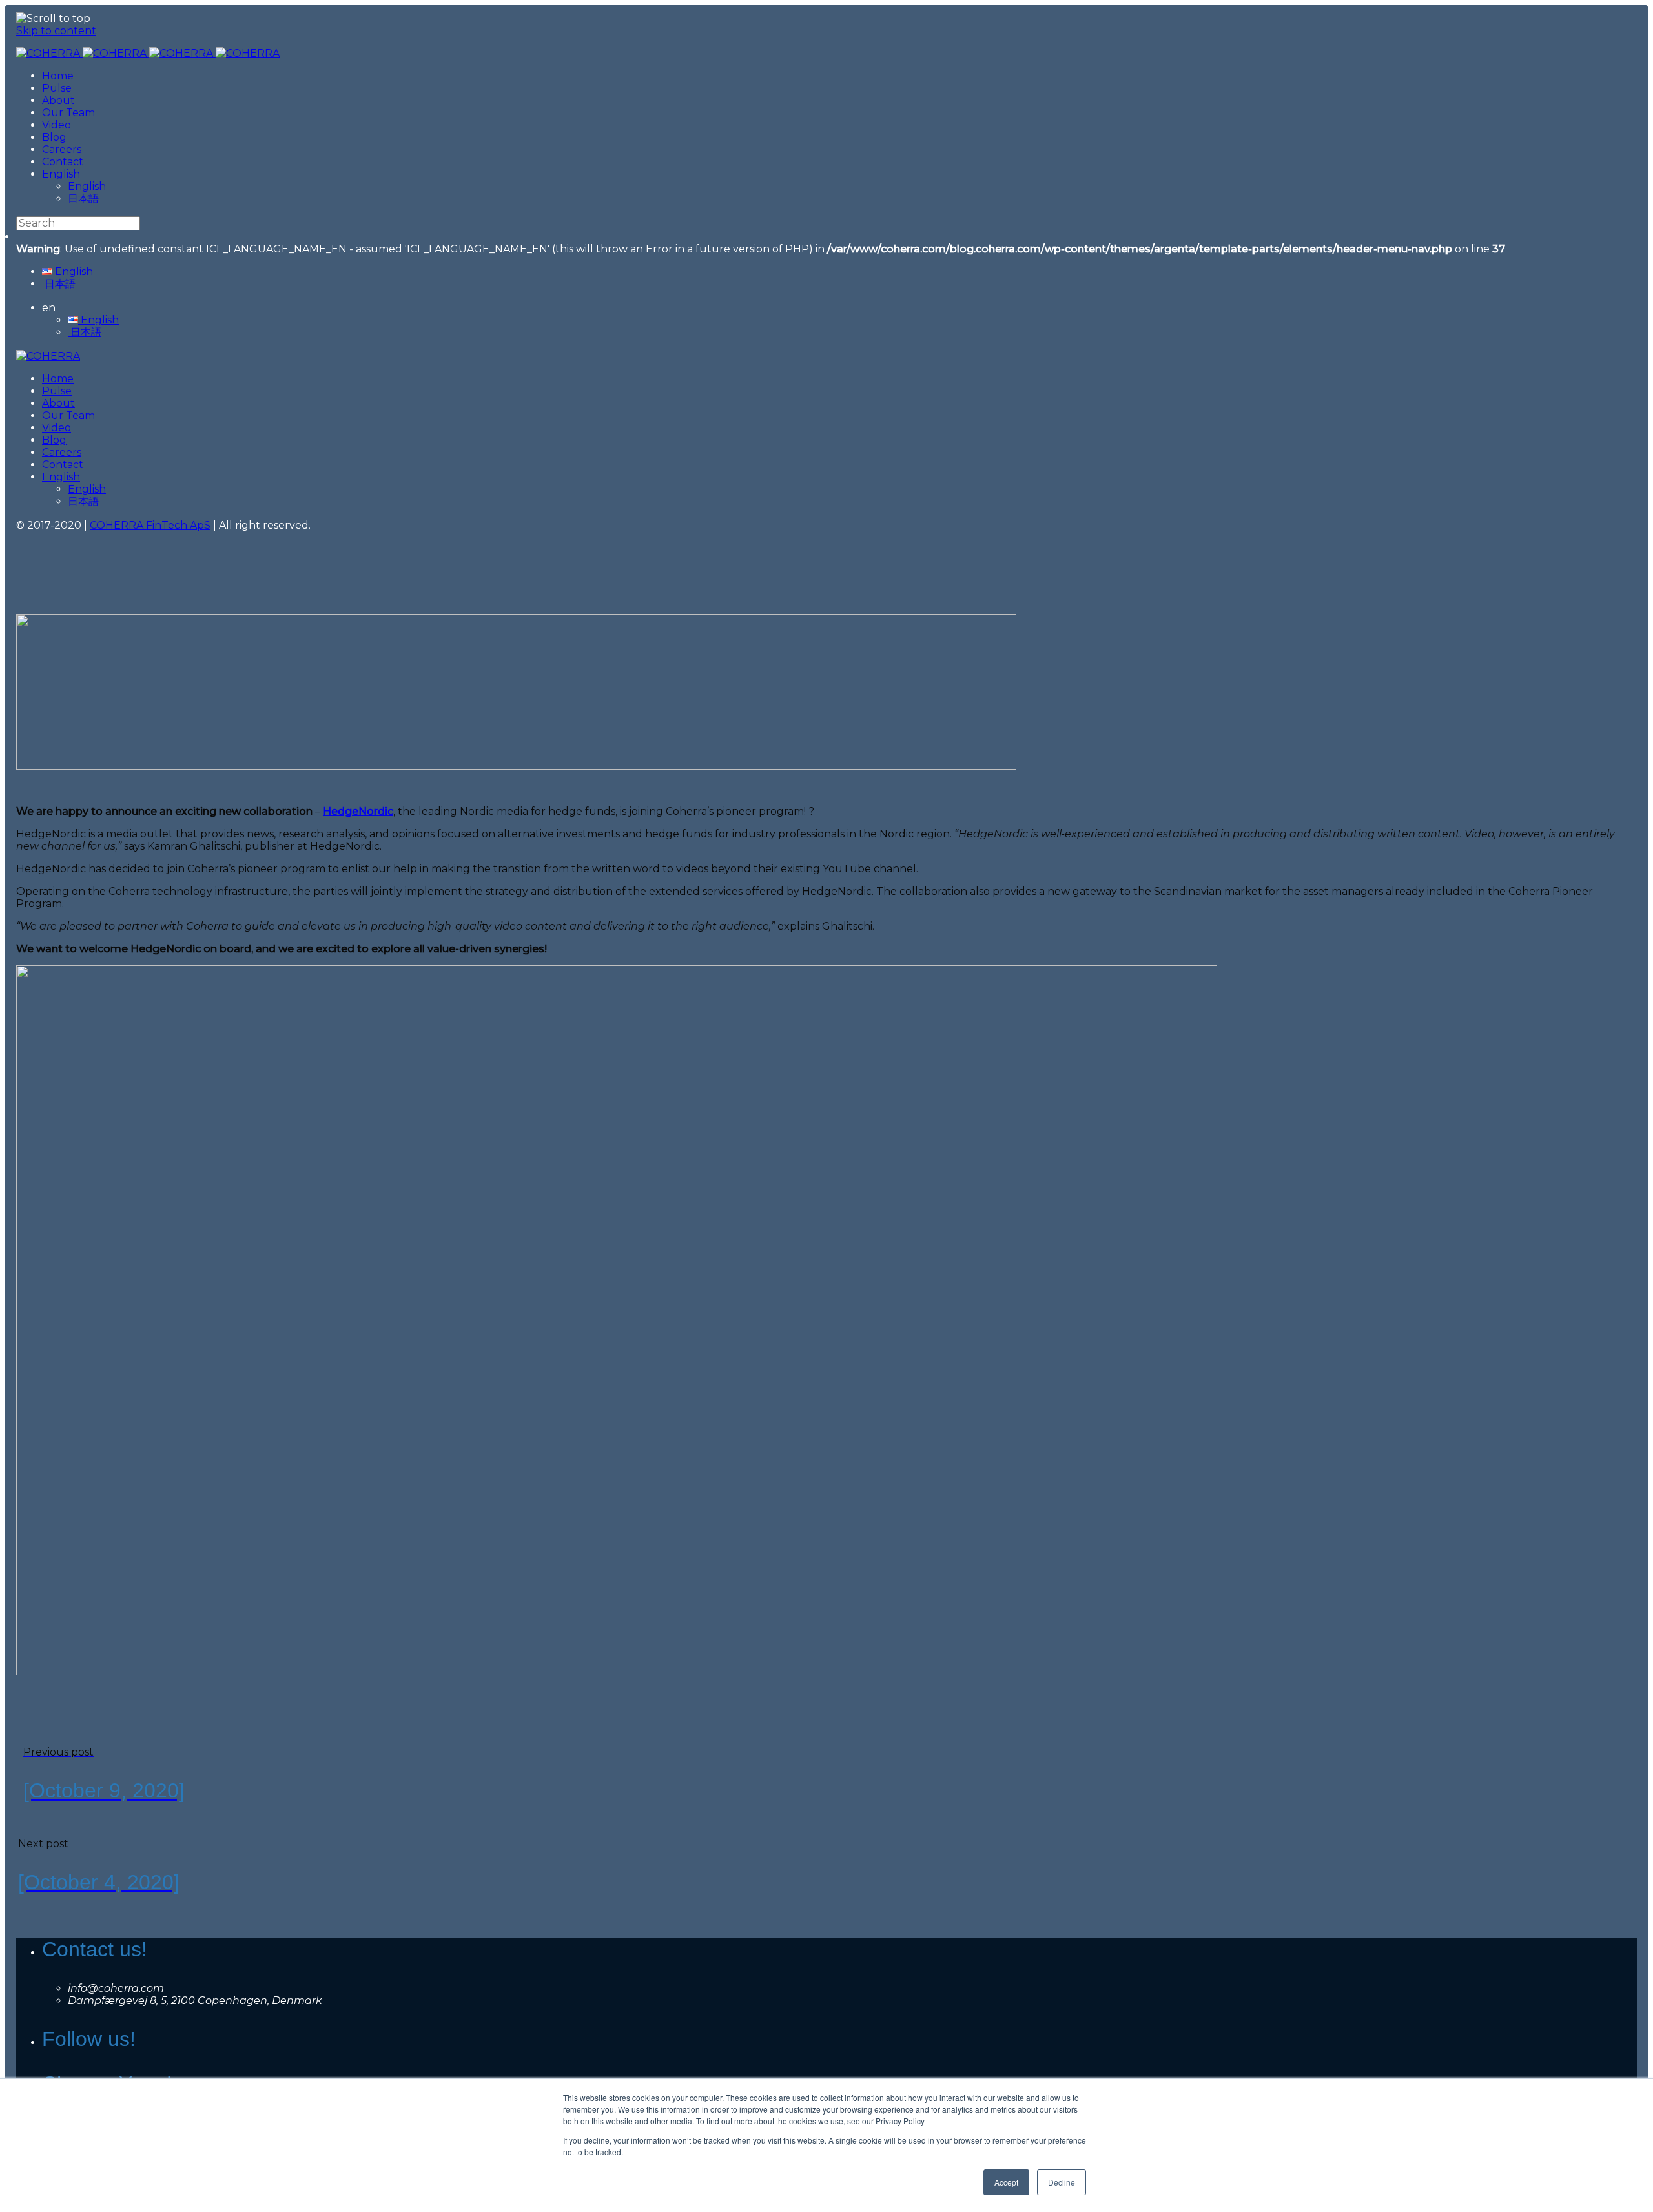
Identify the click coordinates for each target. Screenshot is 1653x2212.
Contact (63, 162)
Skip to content (56, 31)
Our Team (68, 113)
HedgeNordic (358, 811)
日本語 (83, 199)
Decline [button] (1062, 2182)
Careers (62, 149)
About (58, 100)
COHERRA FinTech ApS (150, 525)
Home (58, 76)
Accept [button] (1006, 2182)
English (61, 174)
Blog (54, 137)
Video (56, 125)
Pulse (57, 88)
